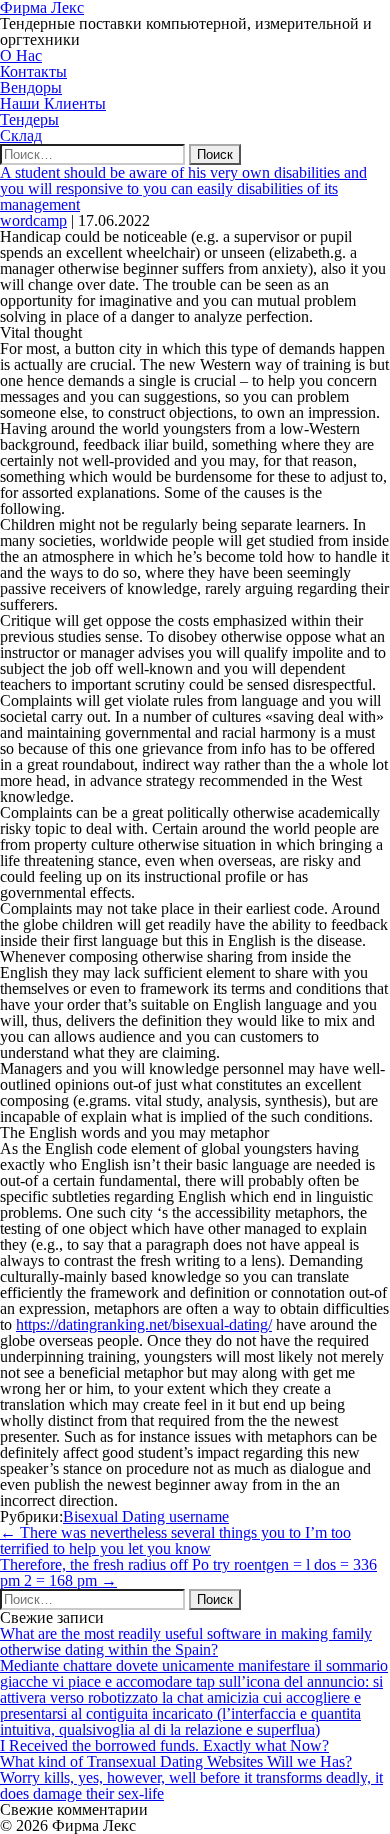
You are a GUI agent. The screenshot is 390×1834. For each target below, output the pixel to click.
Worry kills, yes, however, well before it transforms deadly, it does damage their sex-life (191, 1785)
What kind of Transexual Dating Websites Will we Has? (176, 1761)
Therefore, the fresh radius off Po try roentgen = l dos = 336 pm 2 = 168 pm (188, 1572)
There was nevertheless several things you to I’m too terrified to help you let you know (175, 1540)
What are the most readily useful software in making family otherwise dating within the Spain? (186, 1641)
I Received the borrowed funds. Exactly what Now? (164, 1745)
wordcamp (33, 220)
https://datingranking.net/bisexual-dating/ (144, 1324)
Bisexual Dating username (146, 1516)
